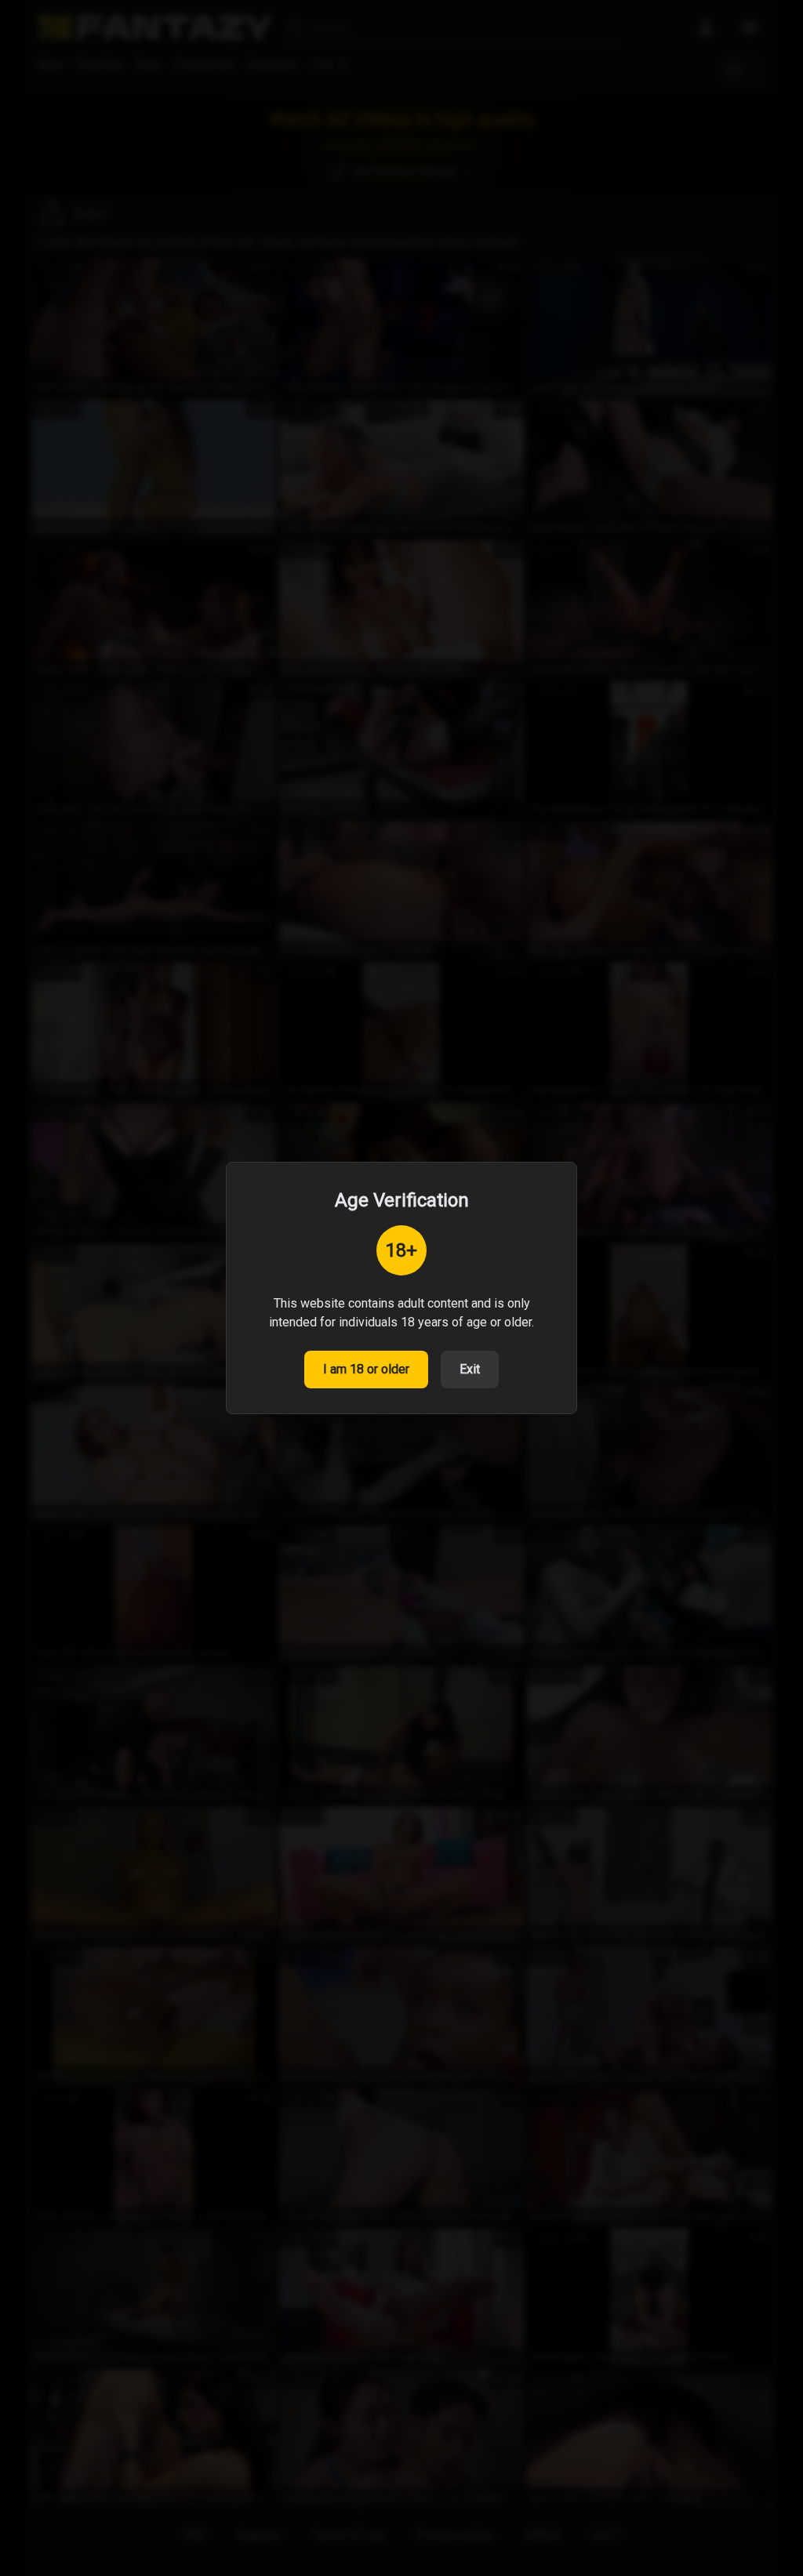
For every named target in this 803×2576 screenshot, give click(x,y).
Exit (470, 1369)
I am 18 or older (366, 1369)
